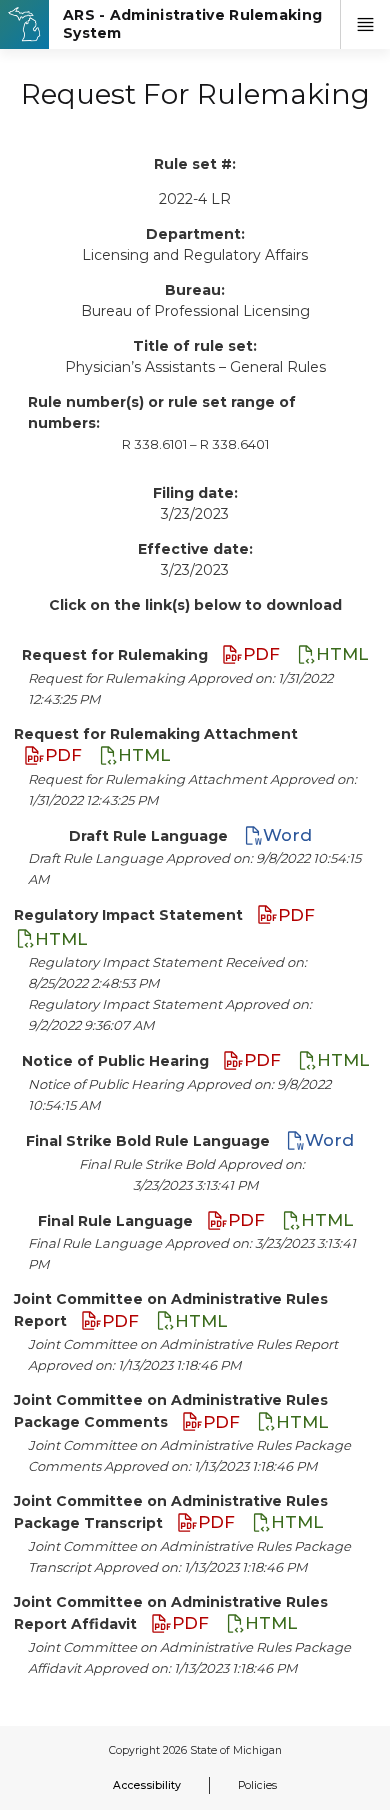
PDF (264, 654)
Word (287, 835)
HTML (342, 654)
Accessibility (147, 1785)
